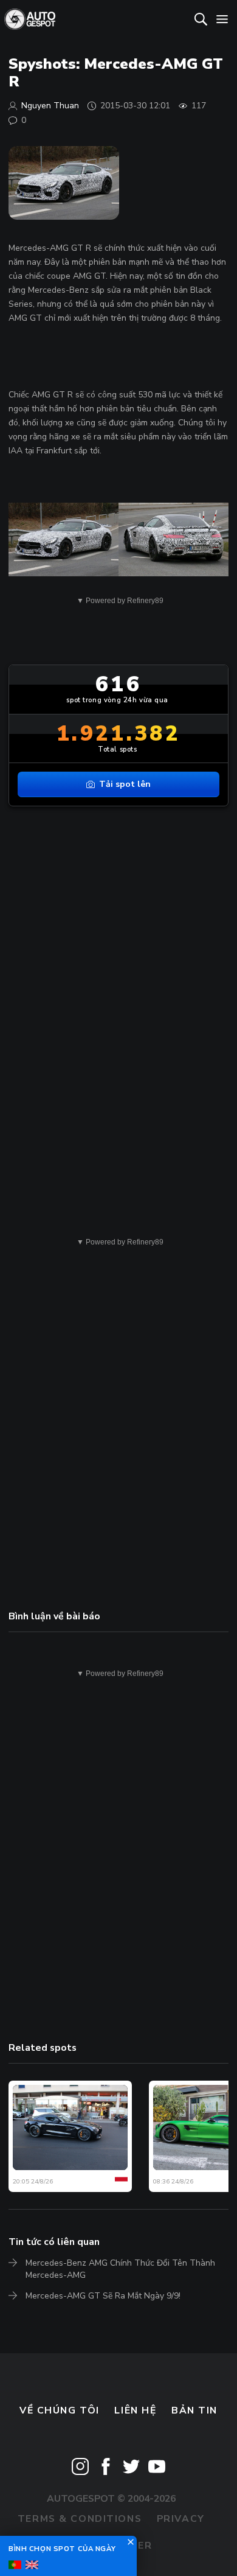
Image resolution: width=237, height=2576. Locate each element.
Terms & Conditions (80, 2519)
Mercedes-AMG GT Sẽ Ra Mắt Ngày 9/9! (103, 2296)
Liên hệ (135, 2410)
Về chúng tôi (60, 2410)
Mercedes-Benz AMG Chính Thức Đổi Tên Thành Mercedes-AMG (120, 2269)
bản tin (194, 2410)
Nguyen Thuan (50, 106)
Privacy (181, 2519)
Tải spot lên (125, 784)
